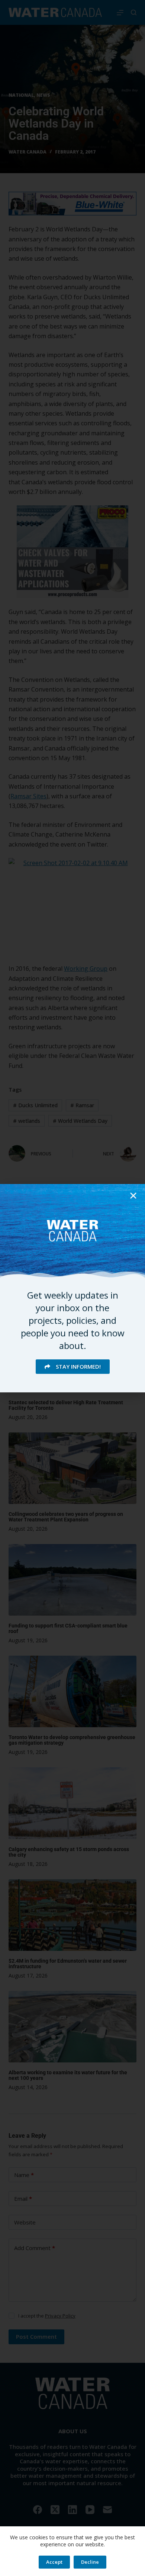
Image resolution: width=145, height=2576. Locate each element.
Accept (54, 2562)
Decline (90, 2562)
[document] (72, 1288)
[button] (133, 1196)
